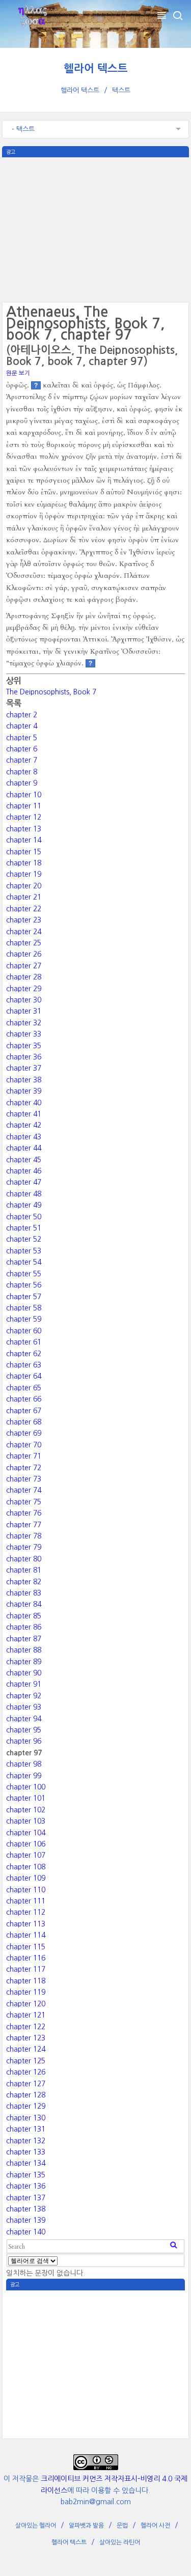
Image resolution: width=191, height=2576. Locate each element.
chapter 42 (24, 1125)
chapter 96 (24, 1741)
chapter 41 (24, 1114)
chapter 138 (26, 2209)
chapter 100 (26, 1787)
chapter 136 (26, 2186)
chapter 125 (26, 2061)
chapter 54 (24, 1262)
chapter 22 (24, 909)
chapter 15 (24, 852)
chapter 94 (24, 1719)
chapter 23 (24, 920)
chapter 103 (26, 1821)
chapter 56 (24, 1285)
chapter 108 (26, 1867)
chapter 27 (24, 966)
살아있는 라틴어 (120, 2542)
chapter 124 (26, 2049)
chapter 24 (24, 932)
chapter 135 (26, 2175)
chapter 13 (24, 829)
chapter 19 (24, 874)
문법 (122, 2526)
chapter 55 (24, 1274)
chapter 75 (24, 1502)
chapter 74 (24, 1490)
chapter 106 (26, 1844)
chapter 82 (24, 1582)
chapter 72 (24, 1468)
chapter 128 (26, 2095)
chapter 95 (24, 1730)
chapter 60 (24, 1331)
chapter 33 (24, 1034)
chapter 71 (24, 1456)
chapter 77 (24, 1525)
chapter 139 (26, 2220)
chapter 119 (26, 1992)
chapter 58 (24, 1308)
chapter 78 (24, 1536)
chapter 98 (24, 1764)
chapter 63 (24, 1365)
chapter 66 (24, 1399)
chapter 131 (26, 2129)
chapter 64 (24, 1376)
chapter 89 (24, 1662)
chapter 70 (24, 1445)
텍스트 (121, 90)
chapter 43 (24, 1137)
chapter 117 (26, 1969)
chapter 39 (24, 1091)
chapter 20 (24, 886)
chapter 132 (26, 2141)
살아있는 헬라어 (36, 2526)
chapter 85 (24, 1616)
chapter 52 (24, 1239)
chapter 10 (24, 795)
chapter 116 (26, 1958)
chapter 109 (26, 1878)
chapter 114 (26, 1935)
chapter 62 (24, 1354)
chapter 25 (24, 943)
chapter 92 (24, 1696)
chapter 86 (24, 1627)
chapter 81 (24, 1570)
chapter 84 (24, 1604)
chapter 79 (24, 1547)
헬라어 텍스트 (96, 68)
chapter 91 (24, 1684)
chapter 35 (24, 1046)
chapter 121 (26, 2015)
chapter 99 (24, 1776)
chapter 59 (24, 1319)
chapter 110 (26, 1890)
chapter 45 (24, 1160)
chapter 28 (24, 977)
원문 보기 (18, 373)
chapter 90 (24, 1673)
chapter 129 (26, 2106)
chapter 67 (24, 1411)
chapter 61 (24, 1342)
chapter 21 (24, 897)
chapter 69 (24, 1433)
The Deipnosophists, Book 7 (51, 692)
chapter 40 (24, 1103)
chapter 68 (24, 1422)
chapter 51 (24, 1228)
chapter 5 (22, 738)
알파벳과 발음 (86, 2526)
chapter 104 (26, 1833)
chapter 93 (24, 1707)
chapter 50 (24, 1217)
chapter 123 (26, 2038)
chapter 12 (24, 817)
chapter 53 (24, 1251)
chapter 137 (26, 2198)
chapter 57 (24, 1297)
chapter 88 (24, 1650)
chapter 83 (24, 1593)
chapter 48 (24, 1194)
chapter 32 (24, 1023)
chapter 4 (22, 726)
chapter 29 (24, 989)
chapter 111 (26, 1901)
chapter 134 (26, 2163)
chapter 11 (24, 806)
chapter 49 (24, 1205)
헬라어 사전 (155, 2526)
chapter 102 (26, 1810)
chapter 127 (26, 2084)
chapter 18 (24, 863)
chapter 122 (26, 2027)
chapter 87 (24, 1639)
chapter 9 (22, 783)
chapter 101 (26, 1798)
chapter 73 (24, 1479)
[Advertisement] (96, 229)
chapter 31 (24, 1011)
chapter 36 (24, 1057)
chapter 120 (26, 2004)
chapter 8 (22, 772)
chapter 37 (24, 1068)
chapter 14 (24, 840)
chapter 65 (24, 1388)
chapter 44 (24, 1148)
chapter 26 (24, 954)
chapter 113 (26, 1924)
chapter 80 (24, 1559)
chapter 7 (22, 760)
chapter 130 (26, 2118)
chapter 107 (26, 1855)
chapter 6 (22, 749)
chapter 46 (24, 1171)
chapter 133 (26, 2152)
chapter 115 (26, 1947)
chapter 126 (26, 2072)
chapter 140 (26, 2232)
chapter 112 (26, 1912)
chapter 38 (24, 1080)
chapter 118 (26, 1981)
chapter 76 (24, 1513)
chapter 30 (24, 1000)
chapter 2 (22, 715)
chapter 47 (24, 1182)
